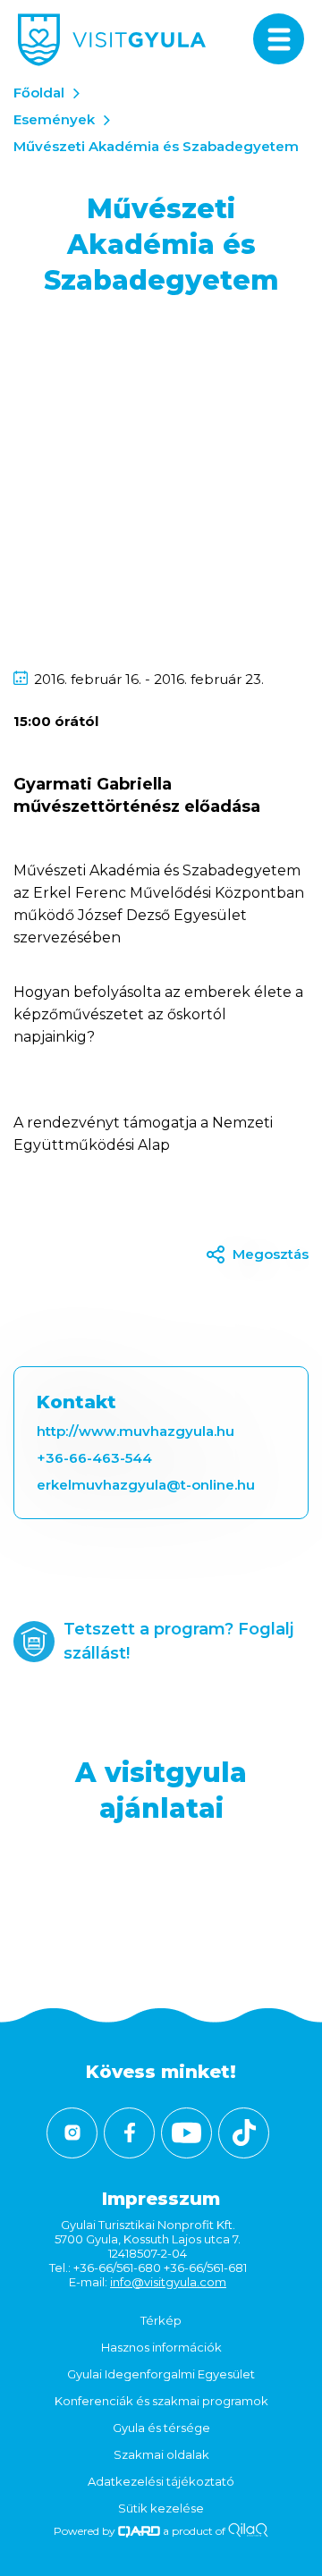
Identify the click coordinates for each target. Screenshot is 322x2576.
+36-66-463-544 (94, 1458)
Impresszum (161, 2199)
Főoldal (39, 93)
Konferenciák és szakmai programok (161, 2401)
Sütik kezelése (161, 2508)
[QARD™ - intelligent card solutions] (139, 2531)
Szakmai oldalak (161, 2454)
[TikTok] (244, 2133)
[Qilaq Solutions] (248, 2531)
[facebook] (129, 2133)
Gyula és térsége (161, 2428)
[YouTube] (186, 2133)
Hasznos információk (161, 2347)
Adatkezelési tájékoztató (161, 2481)
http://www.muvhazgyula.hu (136, 1431)
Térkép (161, 2320)
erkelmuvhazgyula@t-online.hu (146, 1485)
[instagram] (72, 2133)
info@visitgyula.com (168, 2282)
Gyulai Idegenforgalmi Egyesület (161, 2374)
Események (54, 119)
